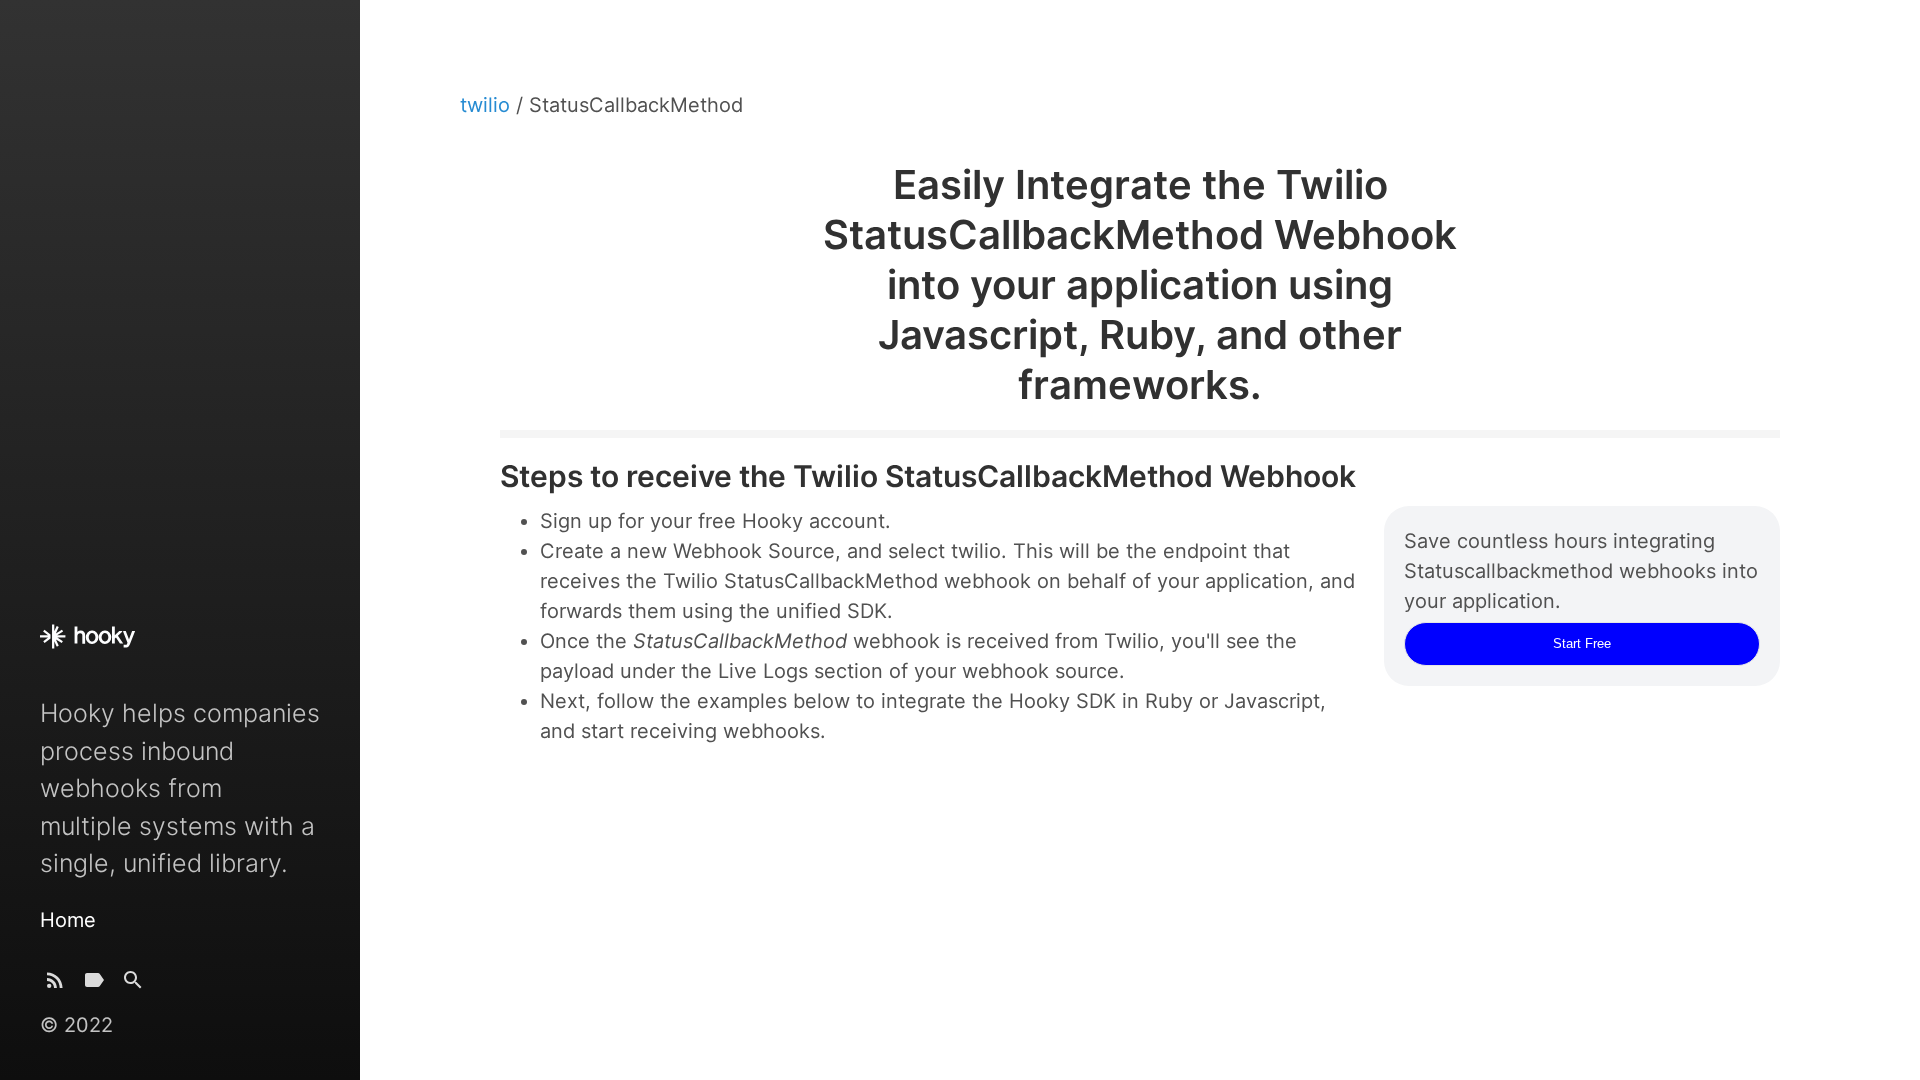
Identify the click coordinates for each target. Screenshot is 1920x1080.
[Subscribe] (55, 984)
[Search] (133, 984)
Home (68, 920)
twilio (488, 105)
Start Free (1582, 643)
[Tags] (94, 984)
